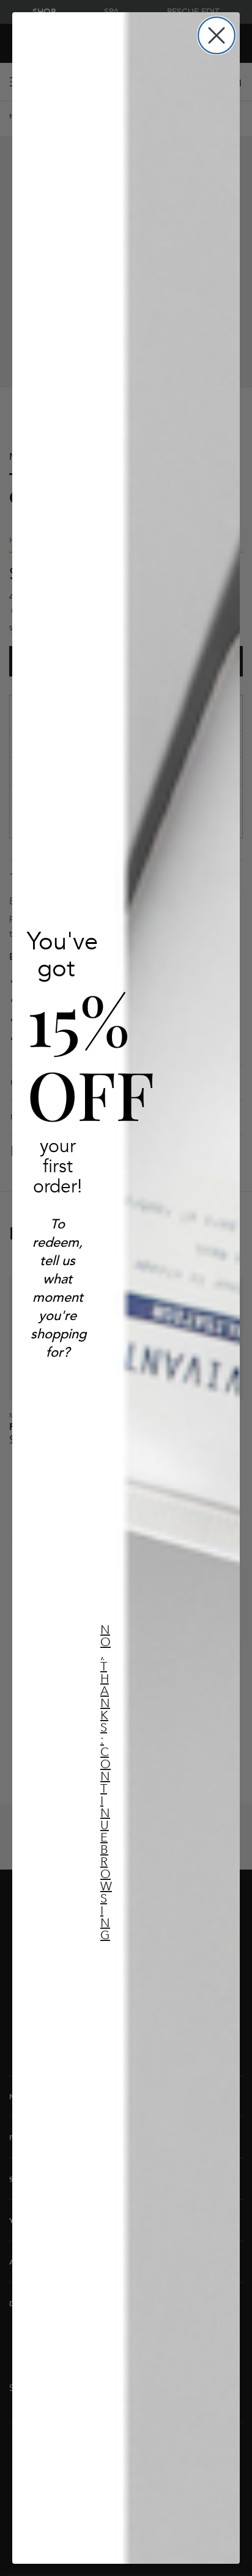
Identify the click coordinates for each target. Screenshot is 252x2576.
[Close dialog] (217, 35)
